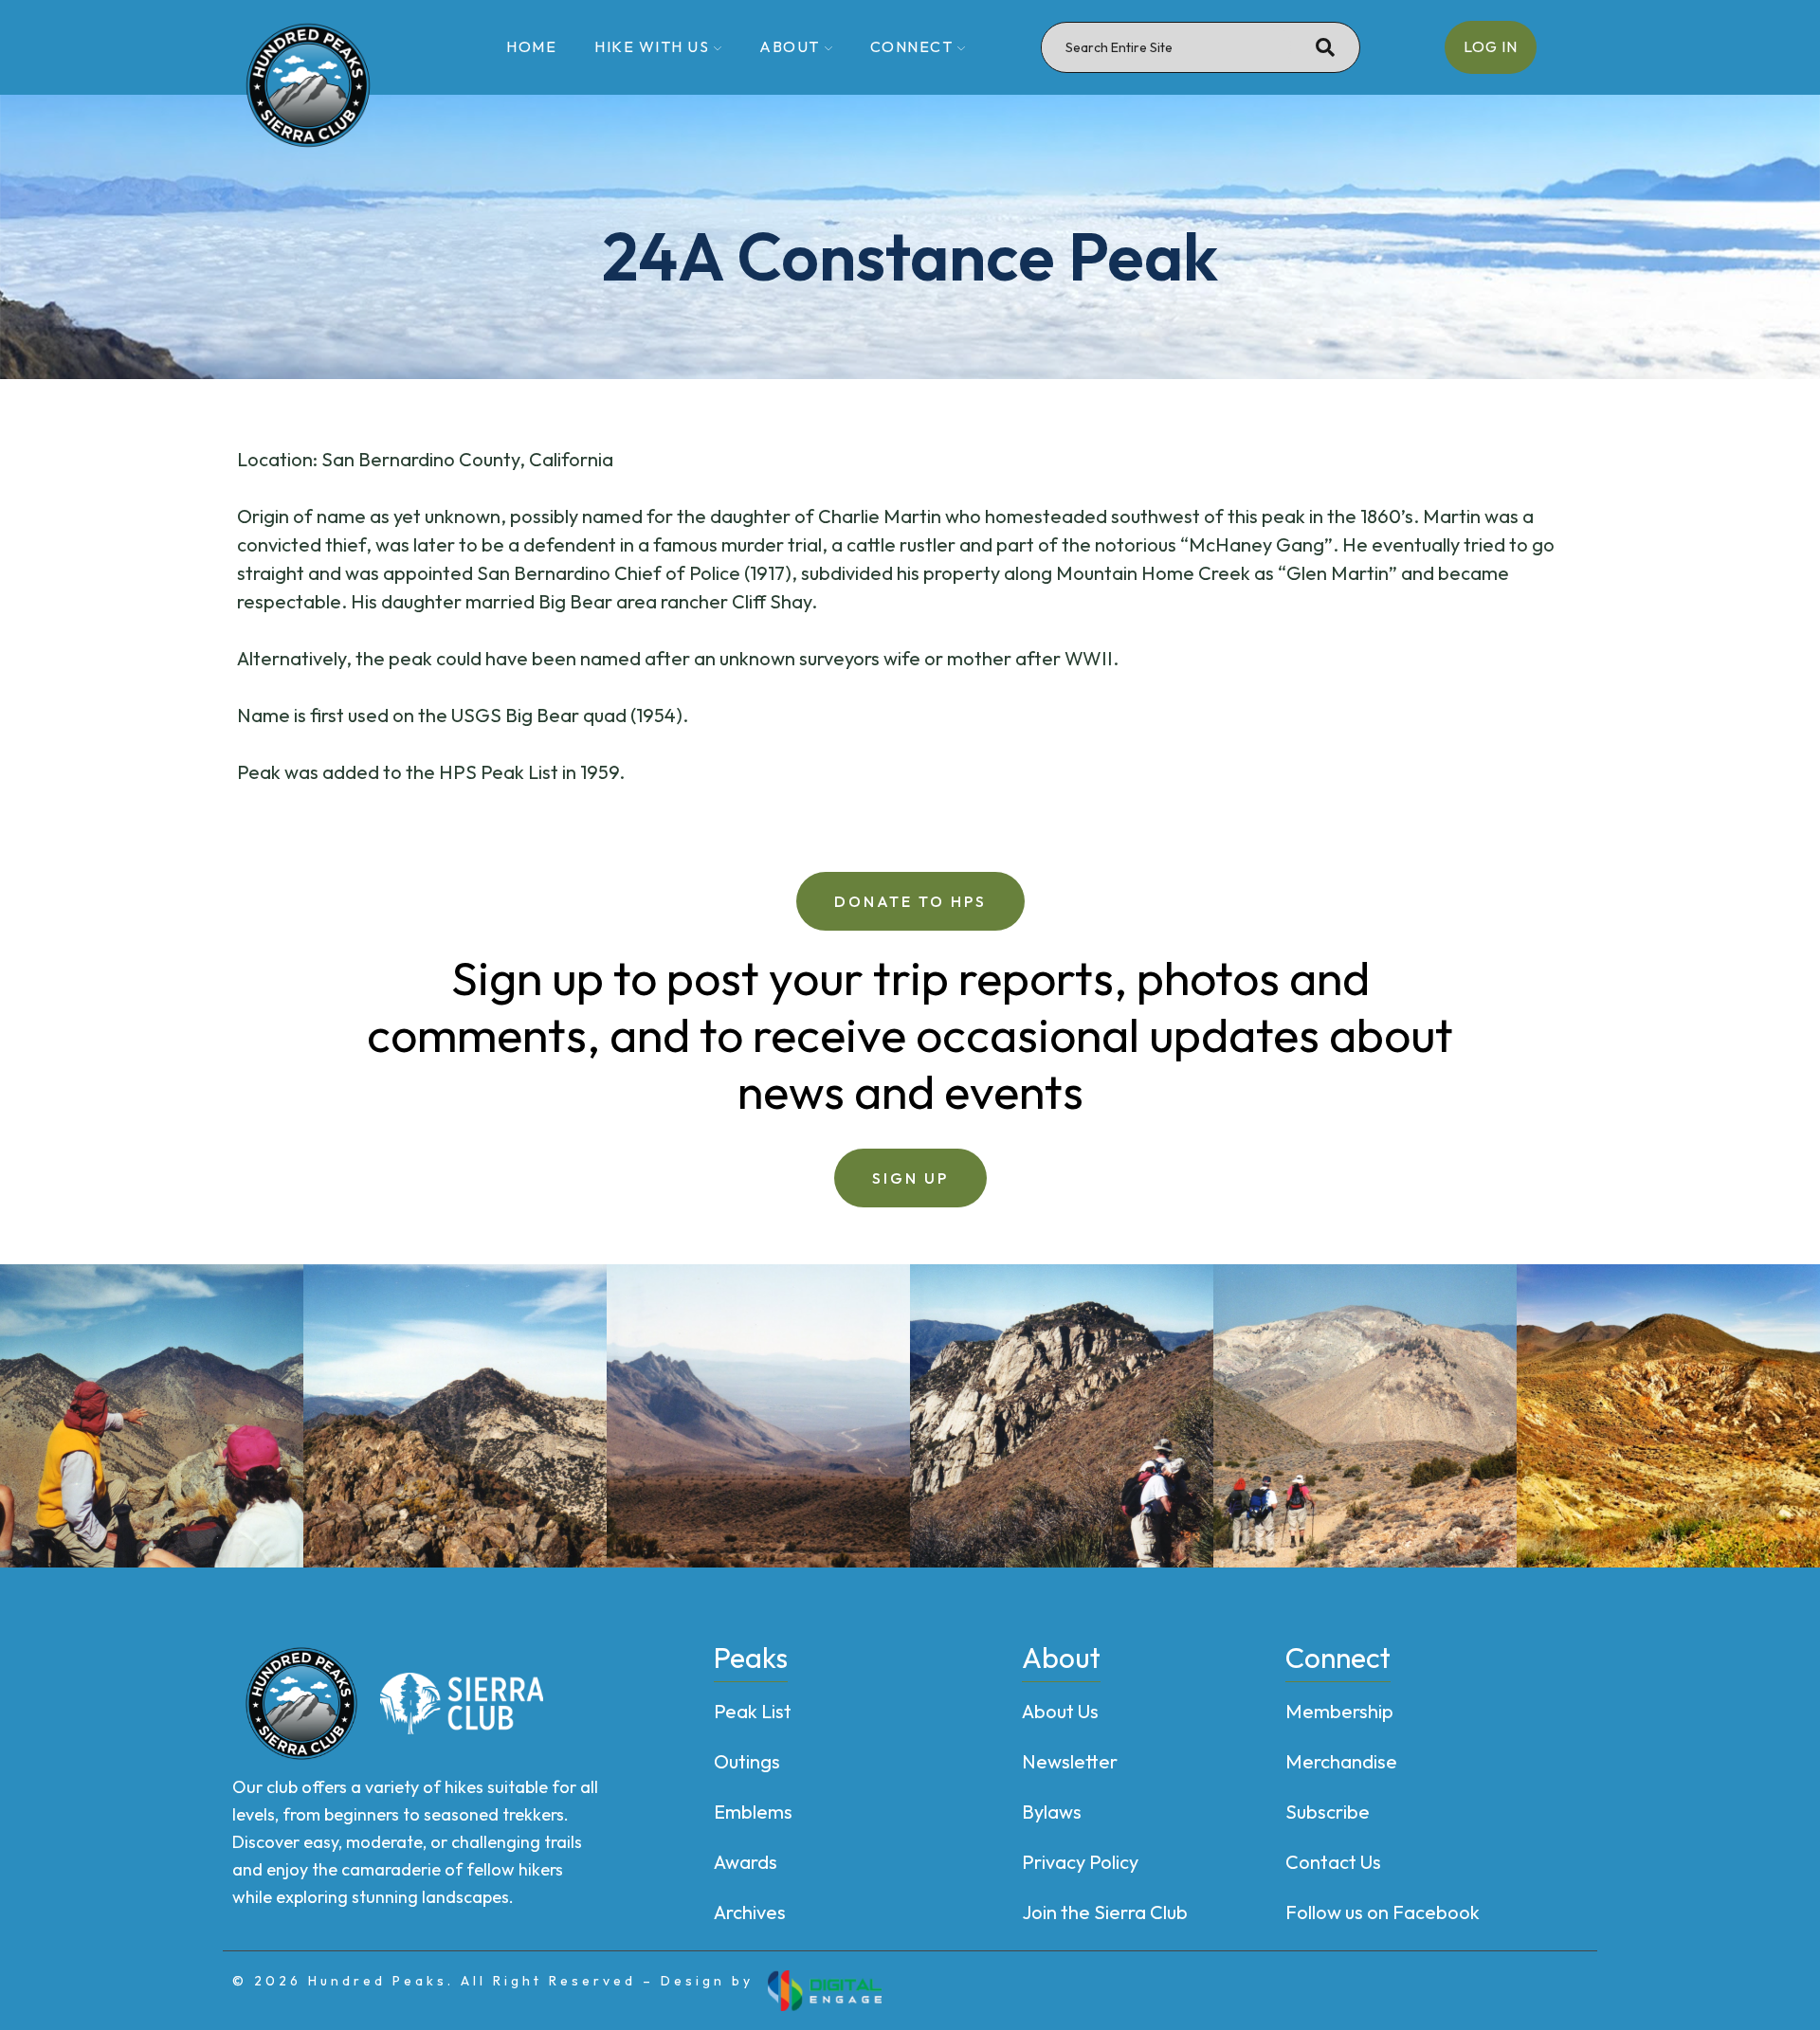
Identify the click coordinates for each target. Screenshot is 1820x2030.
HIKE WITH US (652, 46)
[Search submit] (1325, 47)
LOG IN (1491, 46)
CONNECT (912, 46)
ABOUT (790, 46)
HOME (531, 46)
